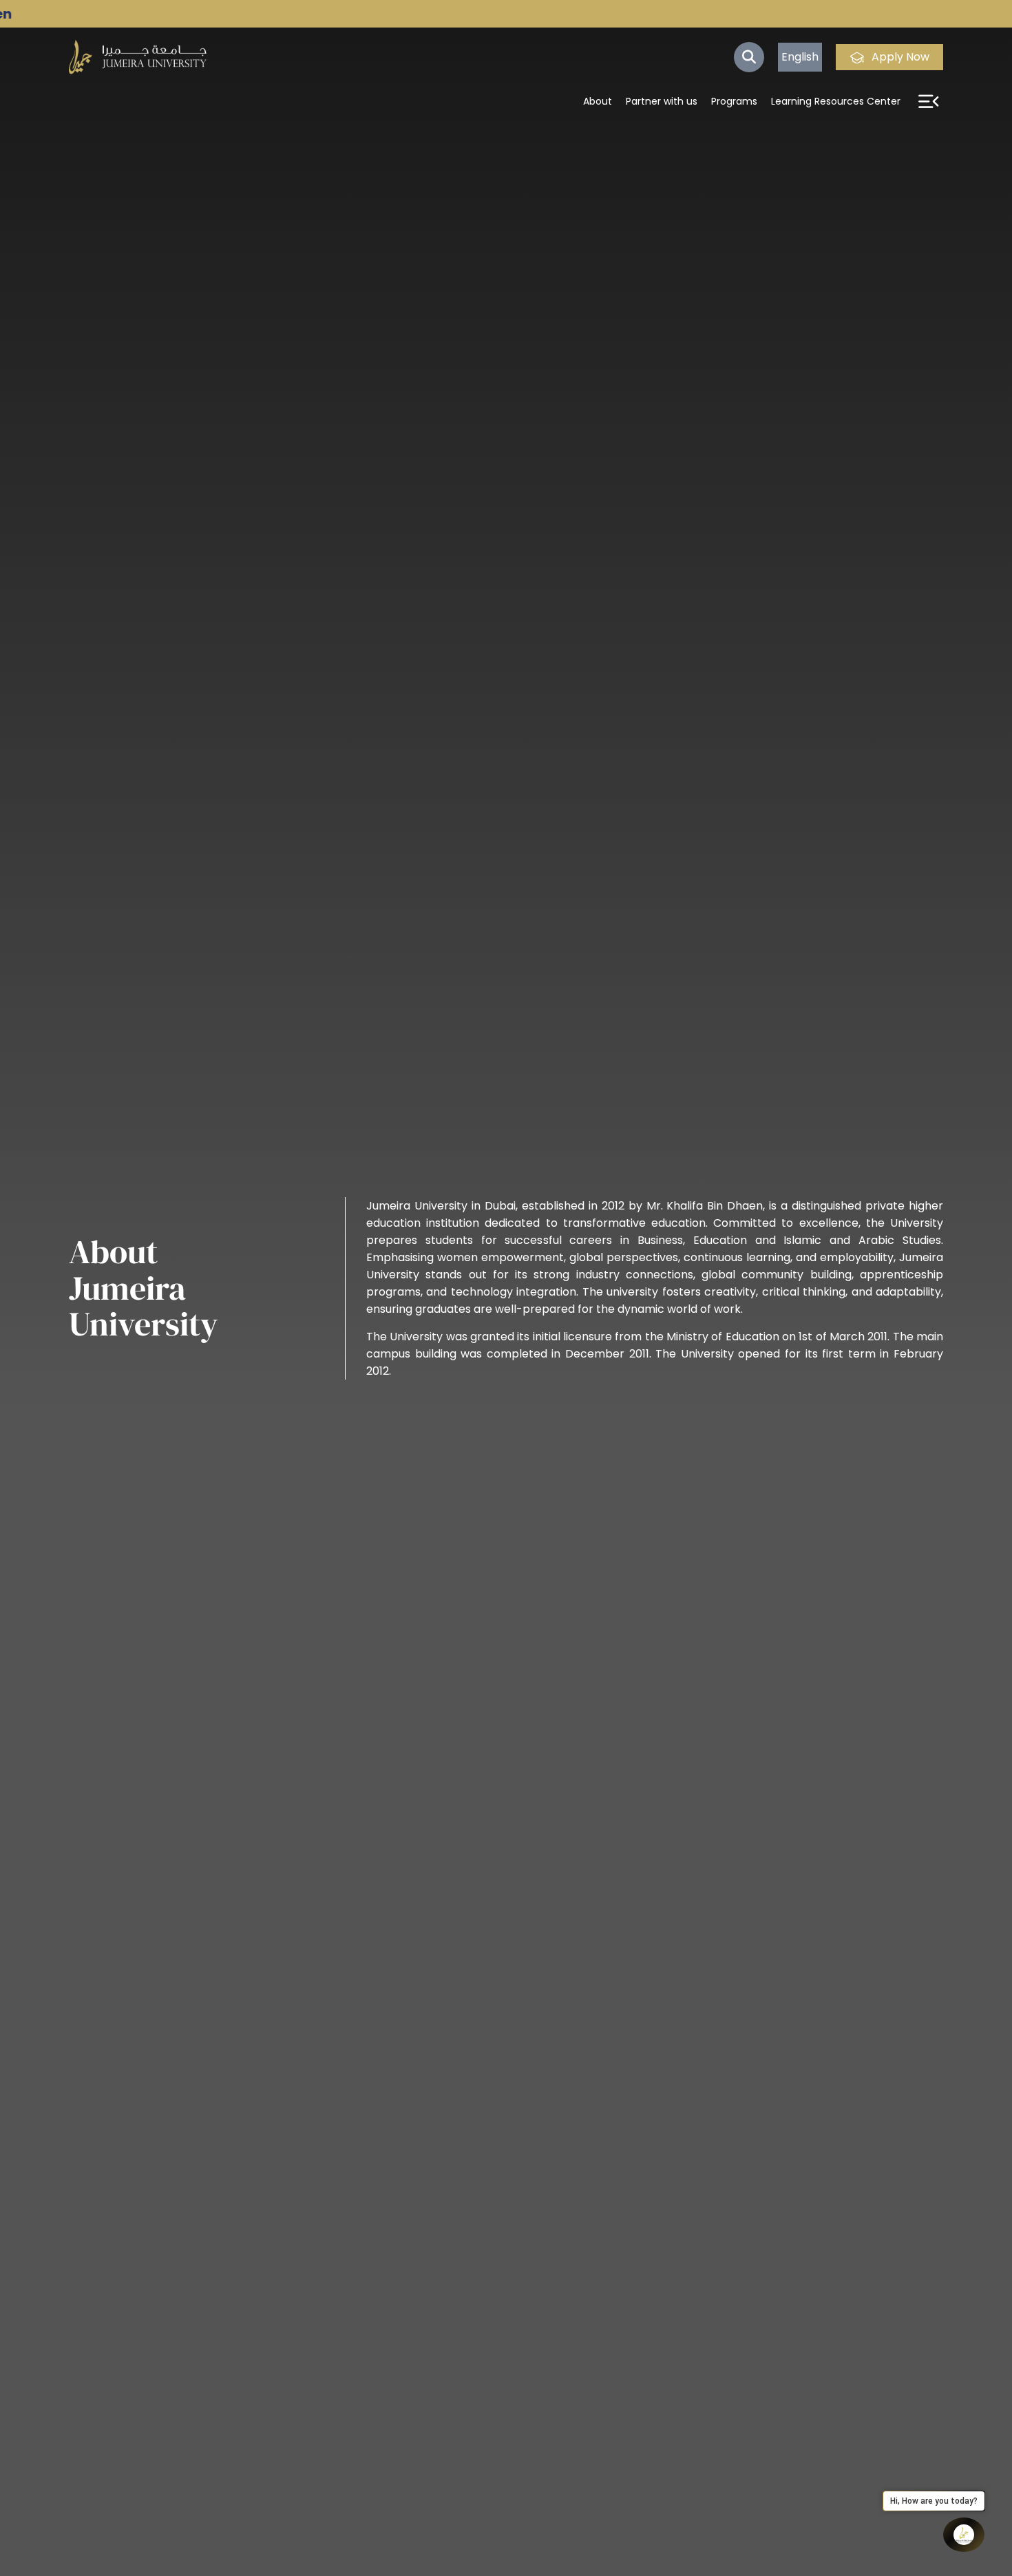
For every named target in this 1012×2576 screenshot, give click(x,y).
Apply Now (900, 57)
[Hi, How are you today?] (964, 2535)
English (800, 57)
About (598, 101)
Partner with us (662, 101)
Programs (734, 101)
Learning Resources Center (836, 101)
